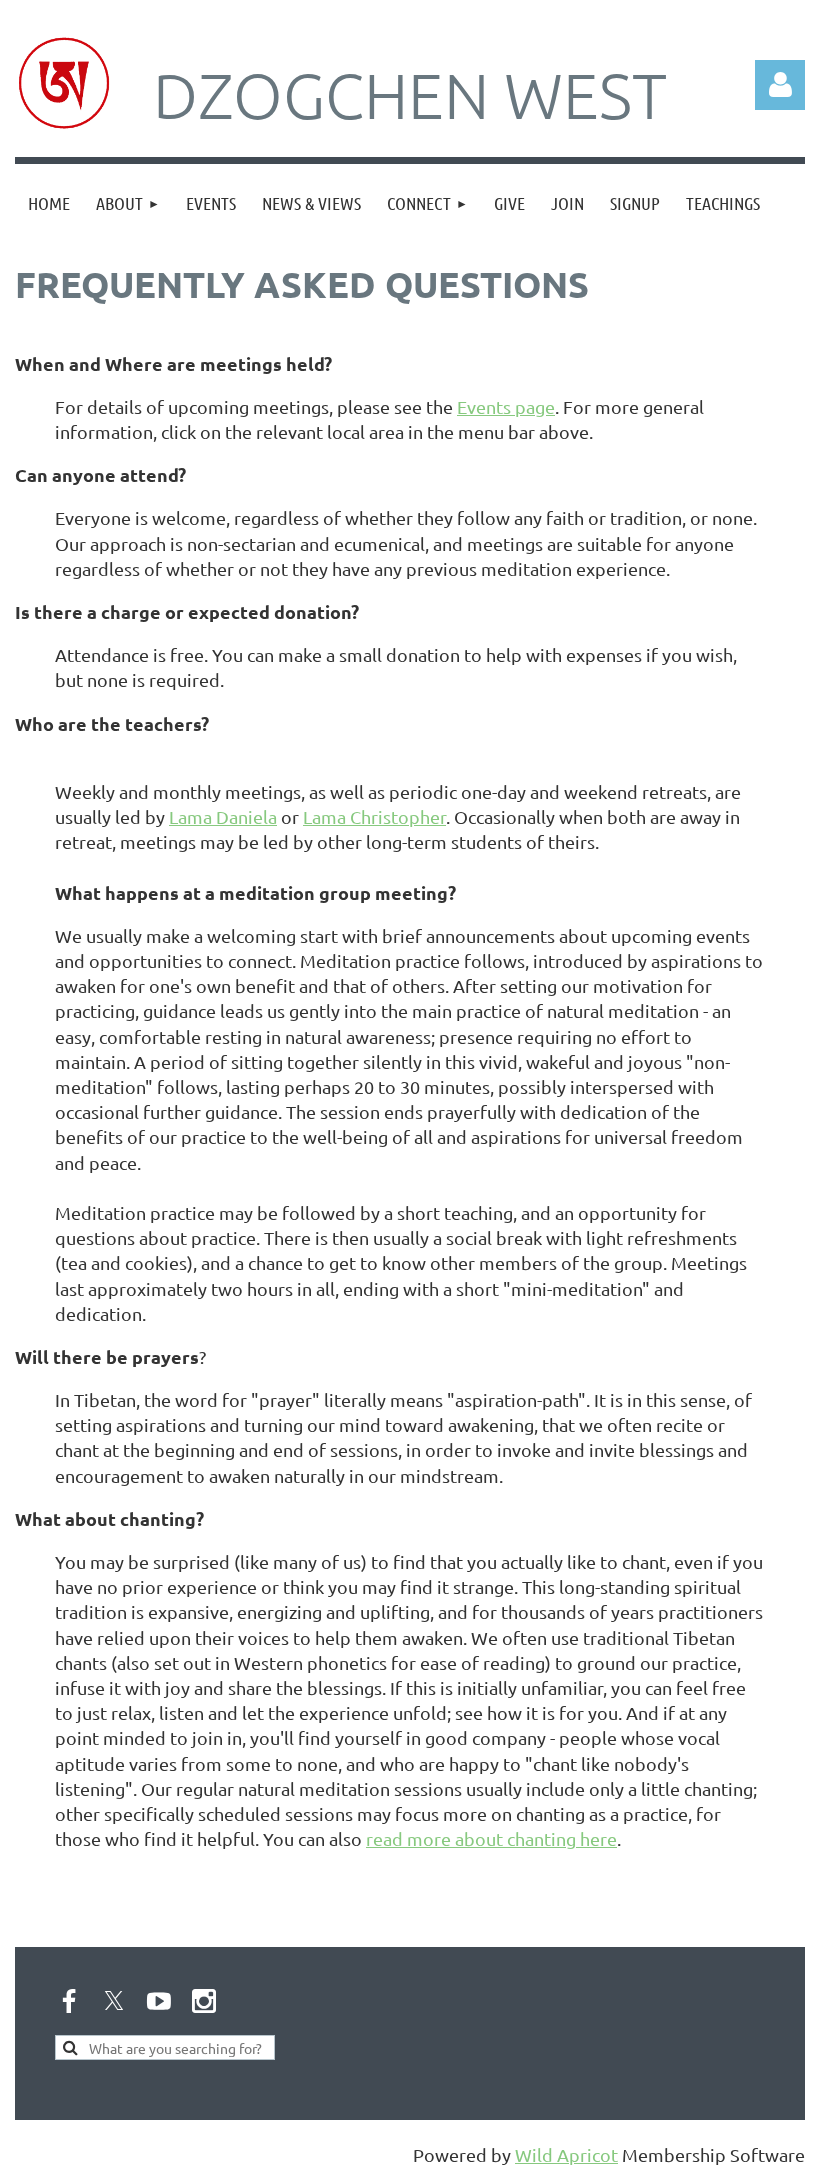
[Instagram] (204, 2001)
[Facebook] (69, 2001)
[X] (114, 2001)
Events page (506, 406)
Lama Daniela (223, 816)
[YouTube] (159, 2001)
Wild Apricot (566, 2154)
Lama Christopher (374, 816)
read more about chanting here (491, 1838)
